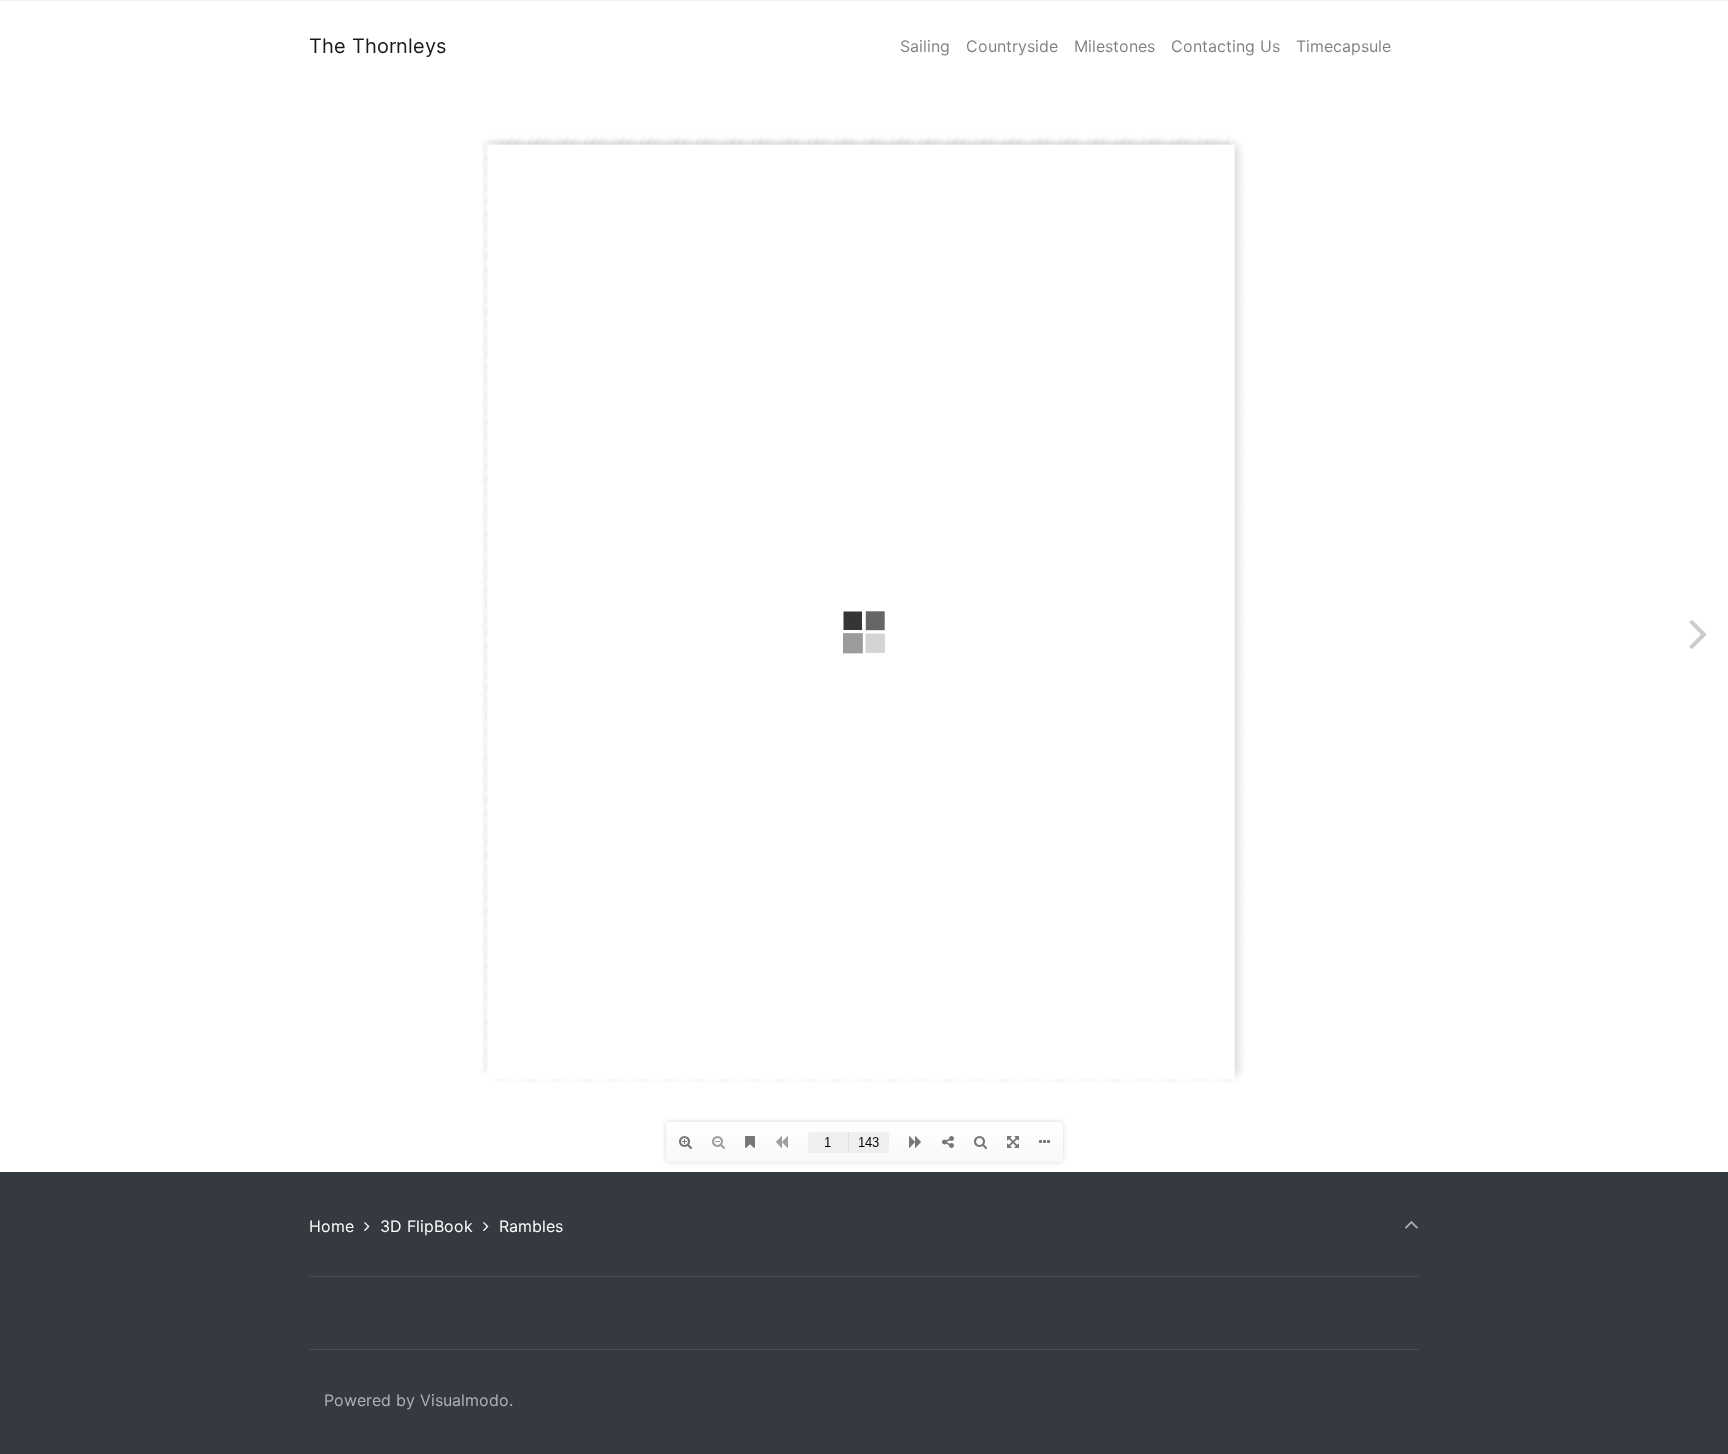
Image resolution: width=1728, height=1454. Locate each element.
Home (331, 1226)
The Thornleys (377, 46)
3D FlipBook (426, 1226)
